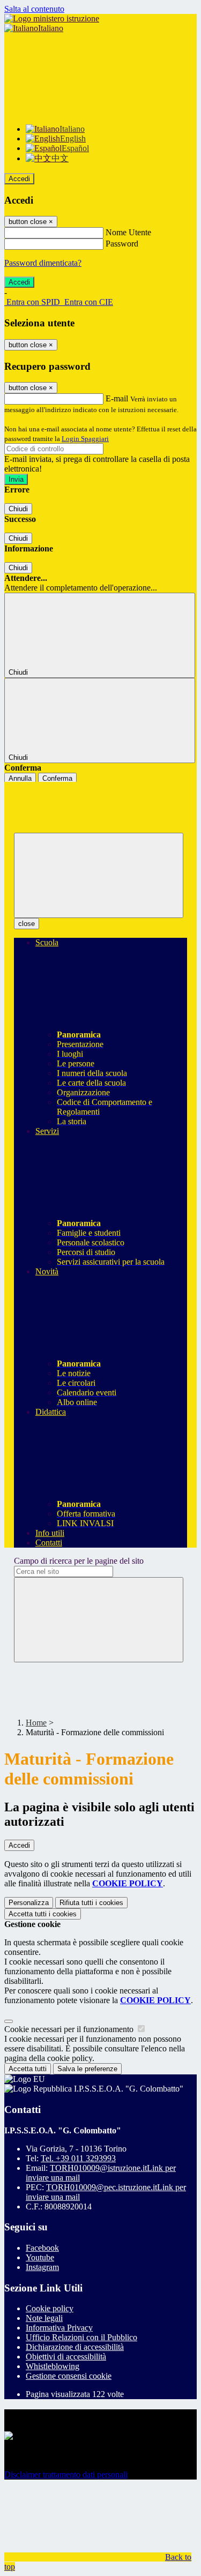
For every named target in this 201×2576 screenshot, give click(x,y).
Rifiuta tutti (91, 1903)
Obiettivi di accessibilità (66, 2357)
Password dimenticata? (43, 263)
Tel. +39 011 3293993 (78, 2158)
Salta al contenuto (34, 9)
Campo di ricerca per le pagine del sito (79, 1561)
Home (36, 1723)
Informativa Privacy (59, 2328)
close (27, 924)
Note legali (44, 2318)
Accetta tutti (43, 1914)
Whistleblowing (53, 2366)
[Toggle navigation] (99, 875)
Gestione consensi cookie (69, 2376)
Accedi (19, 179)
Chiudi (18, 509)
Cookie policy (50, 2308)
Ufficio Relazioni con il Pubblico (81, 2337)
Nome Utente (128, 232)
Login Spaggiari (85, 439)
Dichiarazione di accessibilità (75, 2347)
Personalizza (29, 1903)
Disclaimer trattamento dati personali (66, 2474)
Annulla (20, 778)
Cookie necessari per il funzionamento (70, 2029)
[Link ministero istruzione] (52, 18)
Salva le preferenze (87, 2069)
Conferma (57, 778)
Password (122, 244)
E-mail (117, 398)
